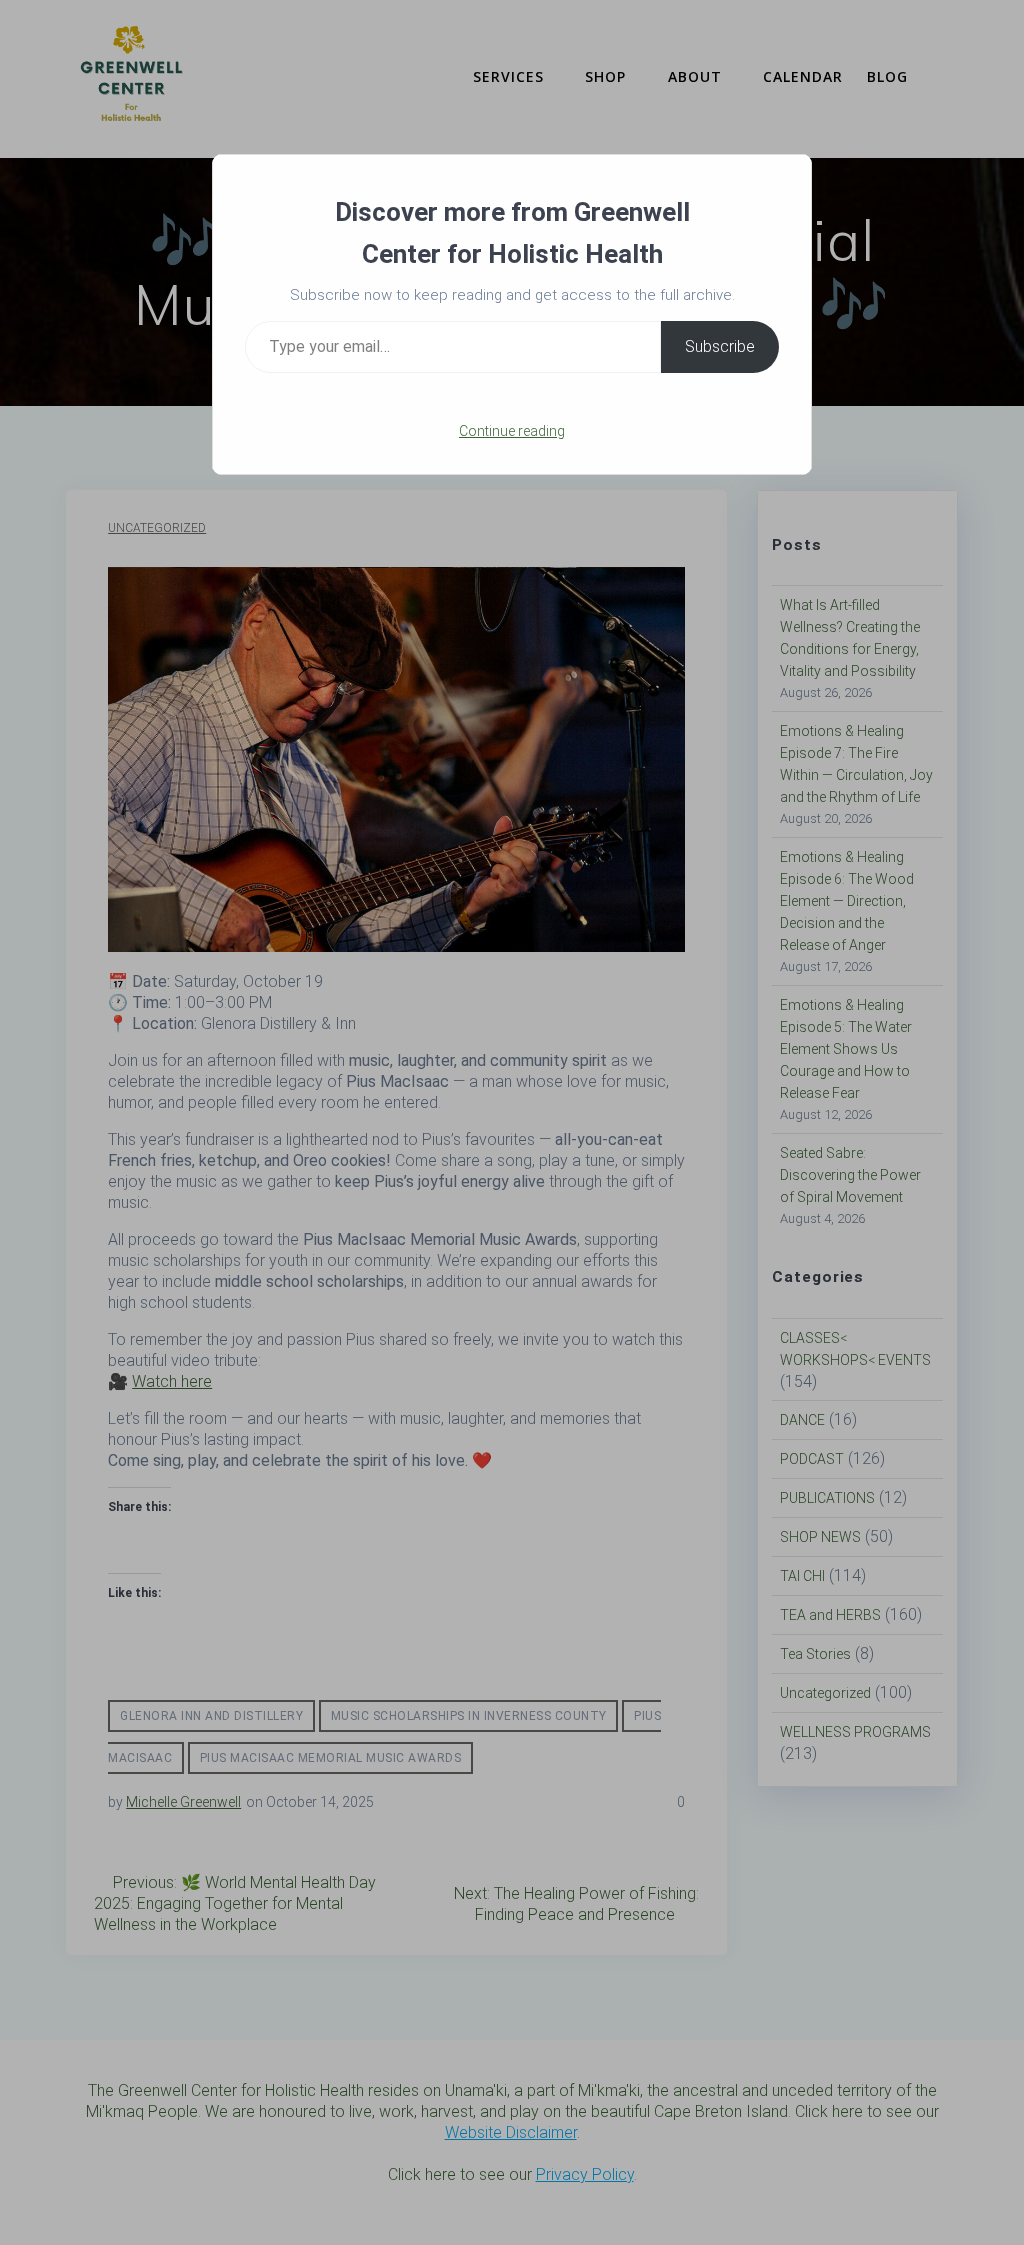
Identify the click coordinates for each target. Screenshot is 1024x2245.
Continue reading (512, 431)
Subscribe (720, 346)
